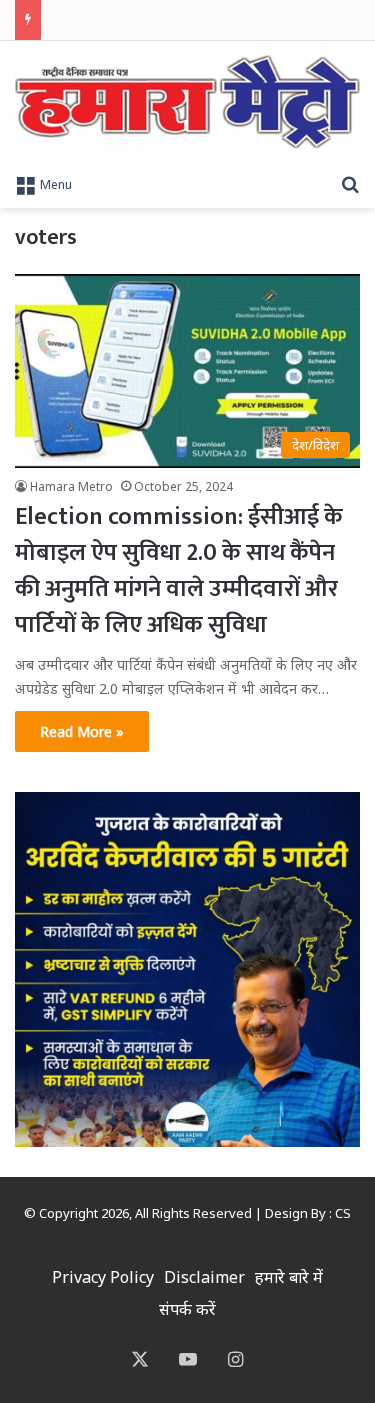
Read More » (82, 731)
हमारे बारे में (289, 1277)
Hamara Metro (71, 486)
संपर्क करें (187, 1309)
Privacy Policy (103, 1277)
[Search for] (350, 183)
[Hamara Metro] (187, 102)
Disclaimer (204, 1277)
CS (343, 1213)
